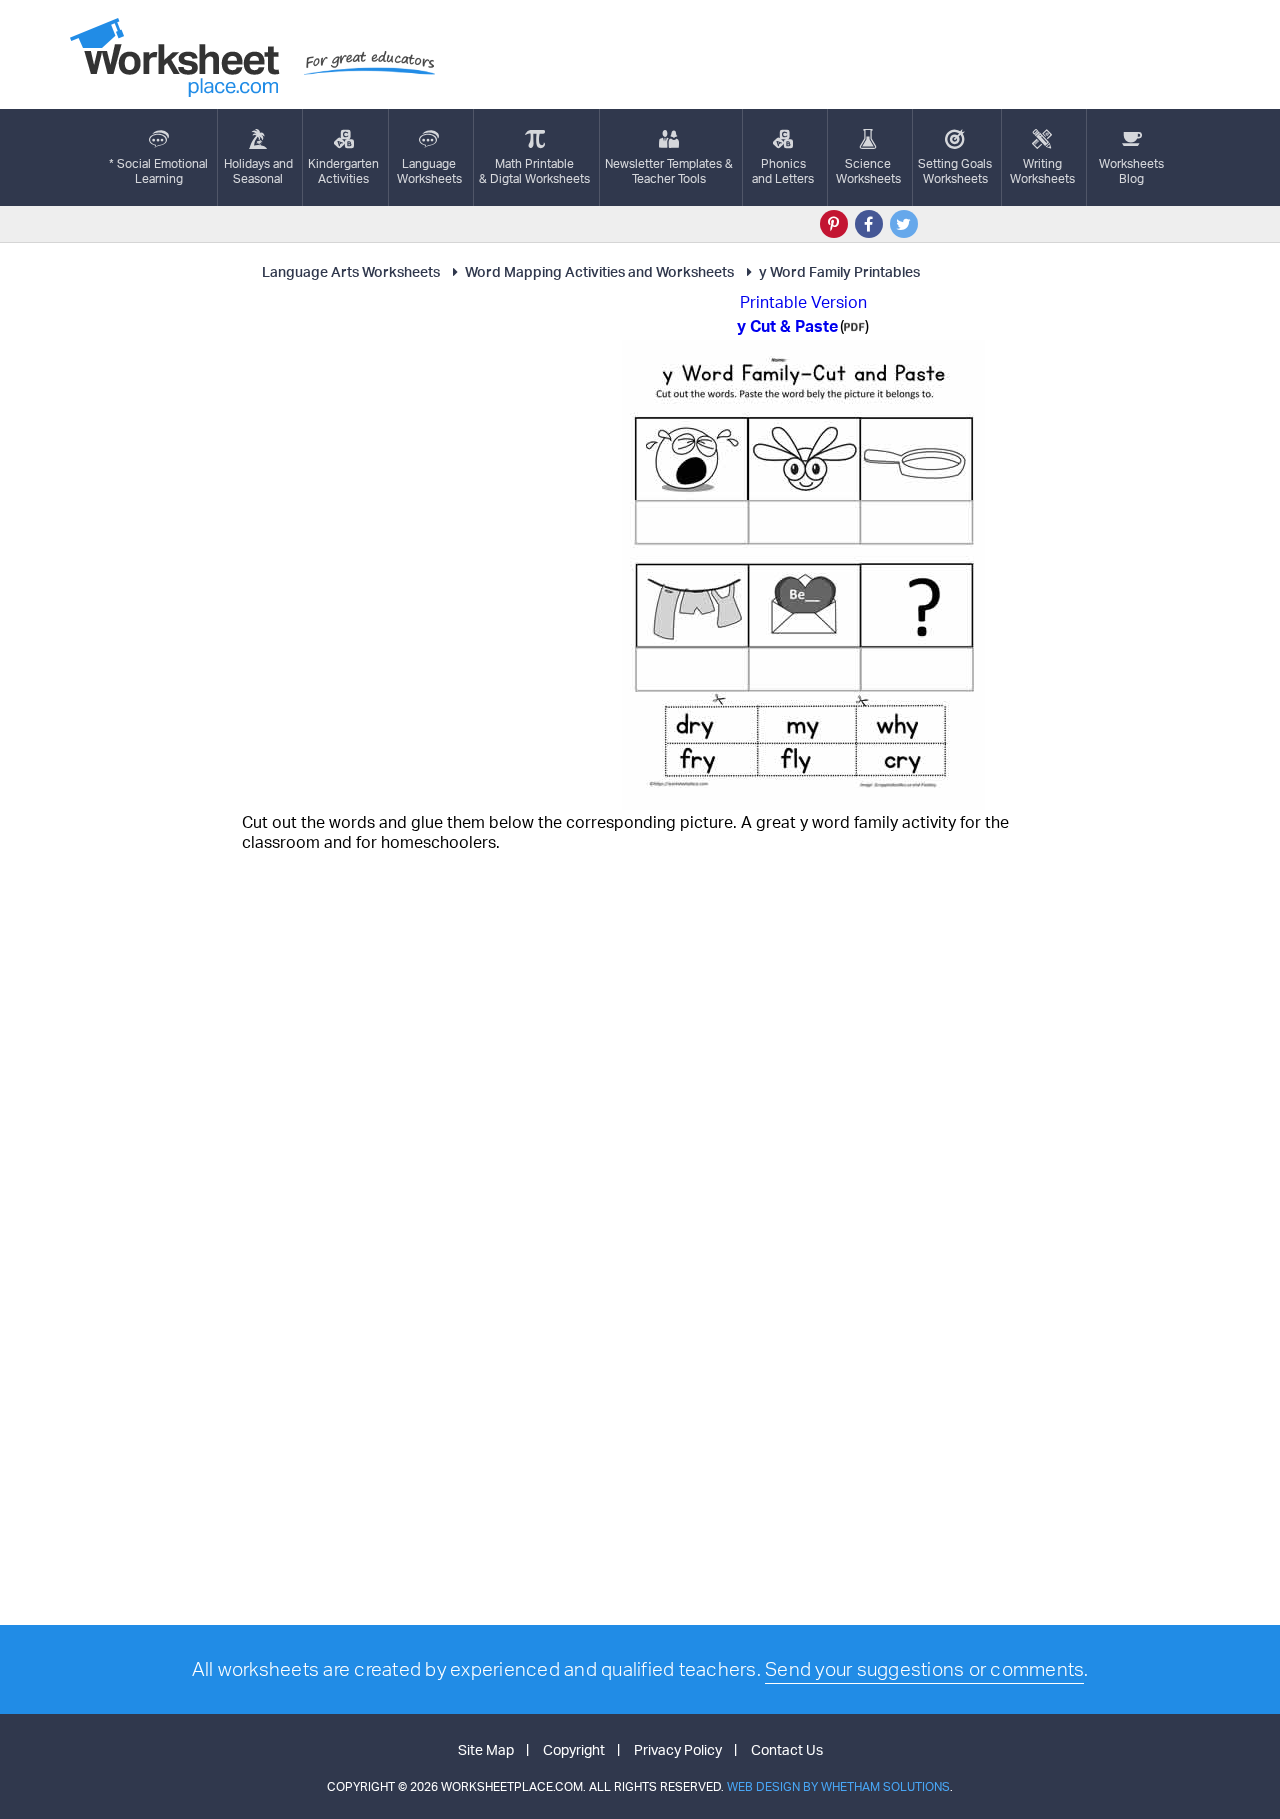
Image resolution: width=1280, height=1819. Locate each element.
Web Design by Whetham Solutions (838, 1786)
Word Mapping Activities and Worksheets (599, 271)
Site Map (486, 1749)
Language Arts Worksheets (351, 271)
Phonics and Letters (783, 171)
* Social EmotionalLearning (158, 171)
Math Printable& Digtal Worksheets (534, 171)
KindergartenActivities (343, 171)
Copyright (574, 1749)
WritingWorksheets (1042, 171)
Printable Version (803, 302)
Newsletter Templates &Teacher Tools (669, 171)
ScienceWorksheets (868, 171)
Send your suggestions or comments (924, 1669)
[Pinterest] (834, 224)
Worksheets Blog (1131, 171)
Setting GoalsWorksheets (955, 171)
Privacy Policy (678, 1749)
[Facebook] (869, 224)
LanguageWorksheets (429, 171)
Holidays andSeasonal (258, 171)
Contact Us (787, 1749)
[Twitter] (904, 224)
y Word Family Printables (839, 271)
